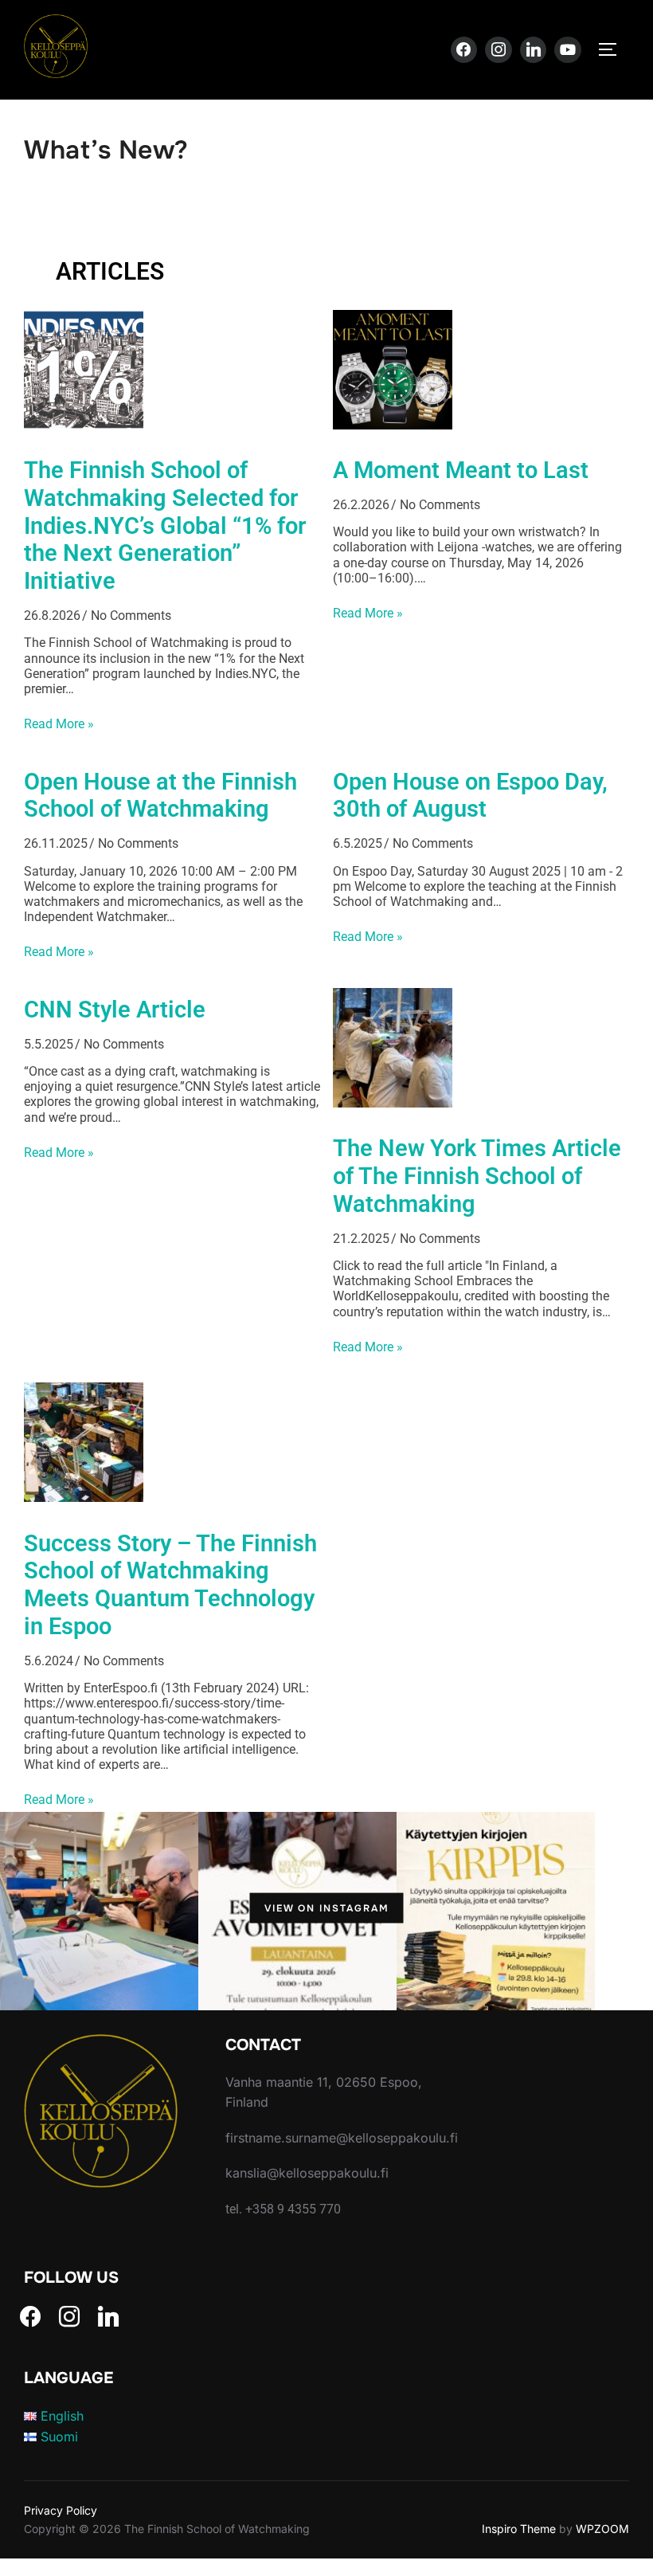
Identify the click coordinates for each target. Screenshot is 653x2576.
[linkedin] (108, 2315)
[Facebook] (464, 50)
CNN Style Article (115, 1010)
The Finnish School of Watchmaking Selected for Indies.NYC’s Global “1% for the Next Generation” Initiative (165, 525)
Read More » (59, 724)
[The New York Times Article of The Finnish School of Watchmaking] (393, 1103)
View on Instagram (327, 1908)
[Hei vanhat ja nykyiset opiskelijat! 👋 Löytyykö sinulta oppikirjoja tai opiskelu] (496, 1908)
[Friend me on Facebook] (30, 2315)
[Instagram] (499, 50)
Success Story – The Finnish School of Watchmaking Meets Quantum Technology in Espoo (170, 1585)
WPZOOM (602, 2529)
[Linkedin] (534, 50)
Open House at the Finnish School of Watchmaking (160, 796)
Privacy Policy (61, 2510)
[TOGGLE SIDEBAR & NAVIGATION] (613, 49)
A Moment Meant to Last (461, 470)
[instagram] (69, 2315)
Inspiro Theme (519, 2529)
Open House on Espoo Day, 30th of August (470, 796)
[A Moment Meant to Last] (393, 425)
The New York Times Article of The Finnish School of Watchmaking (477, 1176)
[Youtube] (568, 50)
